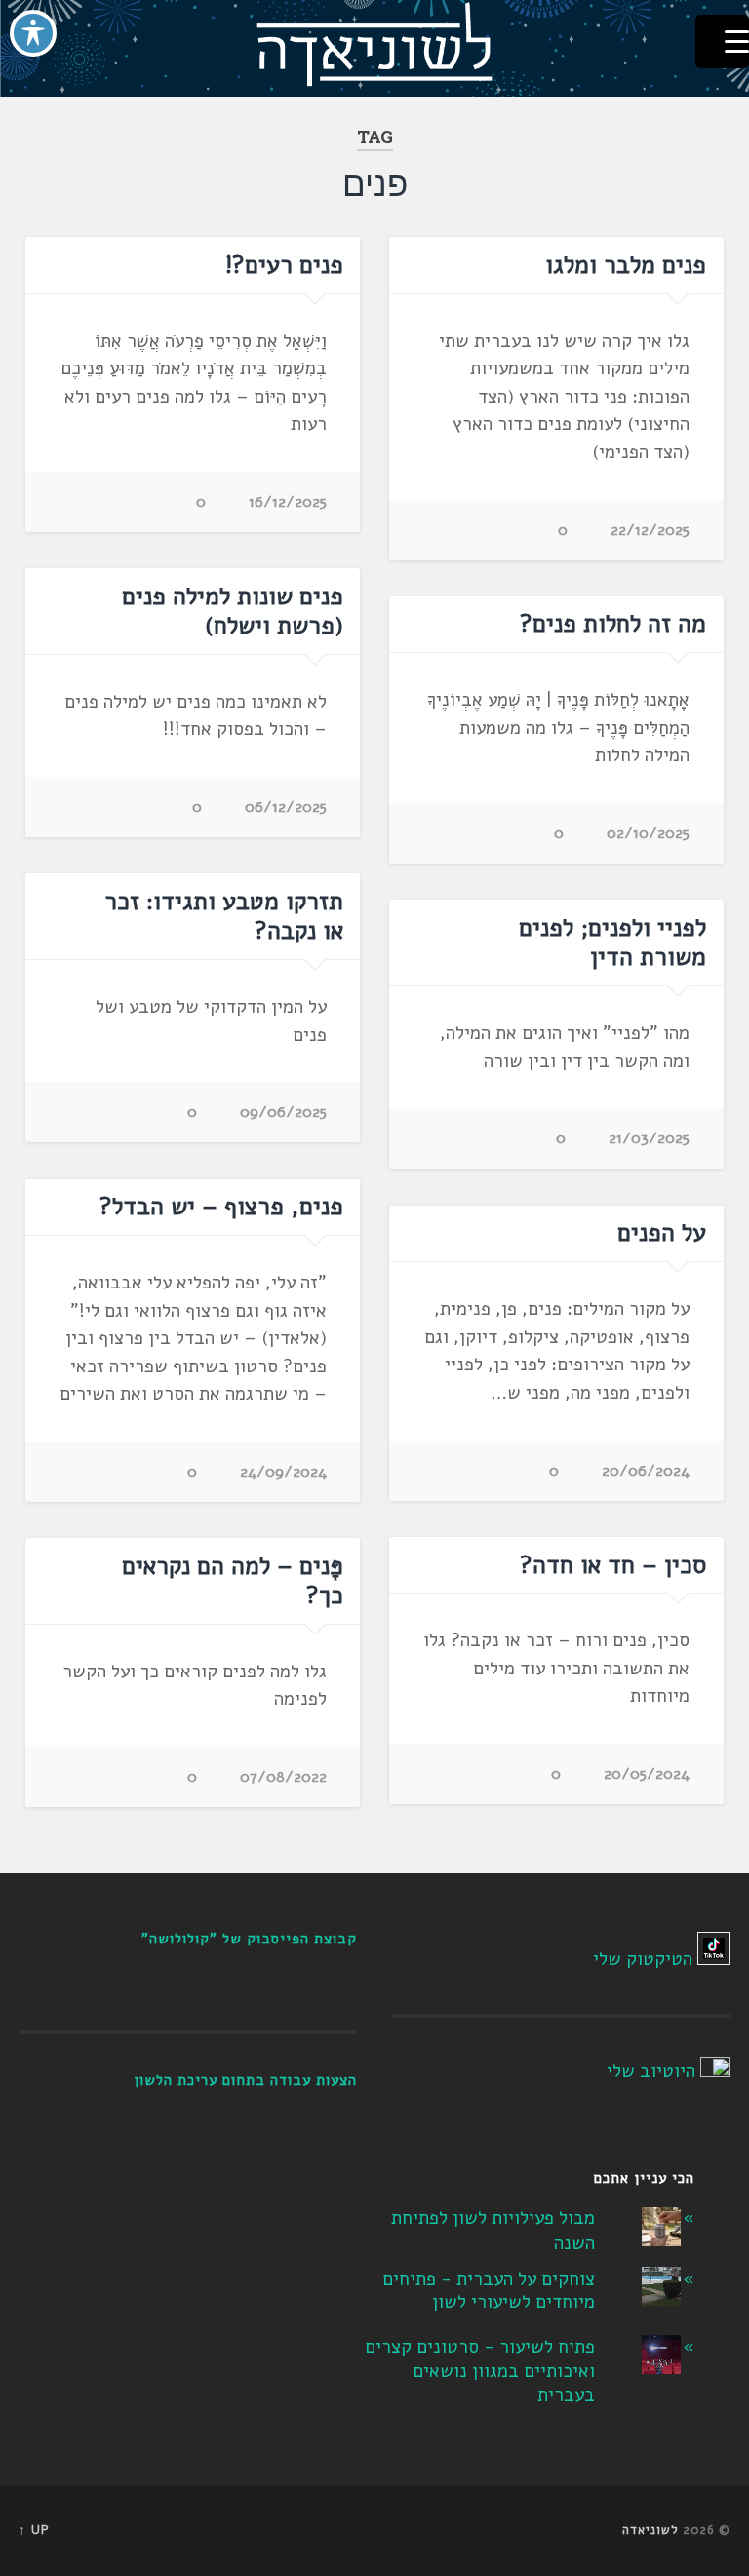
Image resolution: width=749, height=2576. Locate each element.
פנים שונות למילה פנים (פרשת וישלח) (233, 611)
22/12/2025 (650, 530)
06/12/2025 (286, 807)
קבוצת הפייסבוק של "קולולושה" (249, 1939)
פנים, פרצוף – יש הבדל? (221, 1207)
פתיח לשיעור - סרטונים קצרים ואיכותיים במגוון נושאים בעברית (480, 2371)
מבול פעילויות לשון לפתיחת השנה (493, 2230)
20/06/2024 (646, 1471)
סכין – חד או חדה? (613, 1565)
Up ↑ (34, 2530)
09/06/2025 (283, 1112)
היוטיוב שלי (651, 2071)
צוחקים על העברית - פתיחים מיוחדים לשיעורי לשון (489, 2291)
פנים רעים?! (284, 265)
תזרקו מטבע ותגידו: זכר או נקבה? (224, 916)
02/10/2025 (648, 833)
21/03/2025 (649, 1138)
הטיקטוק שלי (643, 1959)
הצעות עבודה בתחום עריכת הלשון (245, 2080)
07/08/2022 (283, 1777)
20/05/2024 (647, 1774)
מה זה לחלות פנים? (613, 624)
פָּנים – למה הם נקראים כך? (233, 1581)
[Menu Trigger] (722, 41)
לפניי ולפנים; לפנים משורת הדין (612, 942)
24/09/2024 (283, 1472)
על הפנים (662, 1233)
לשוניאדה (650, 2530)
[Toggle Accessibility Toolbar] (33, 33)
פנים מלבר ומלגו (615, 265)
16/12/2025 (288, 502)
